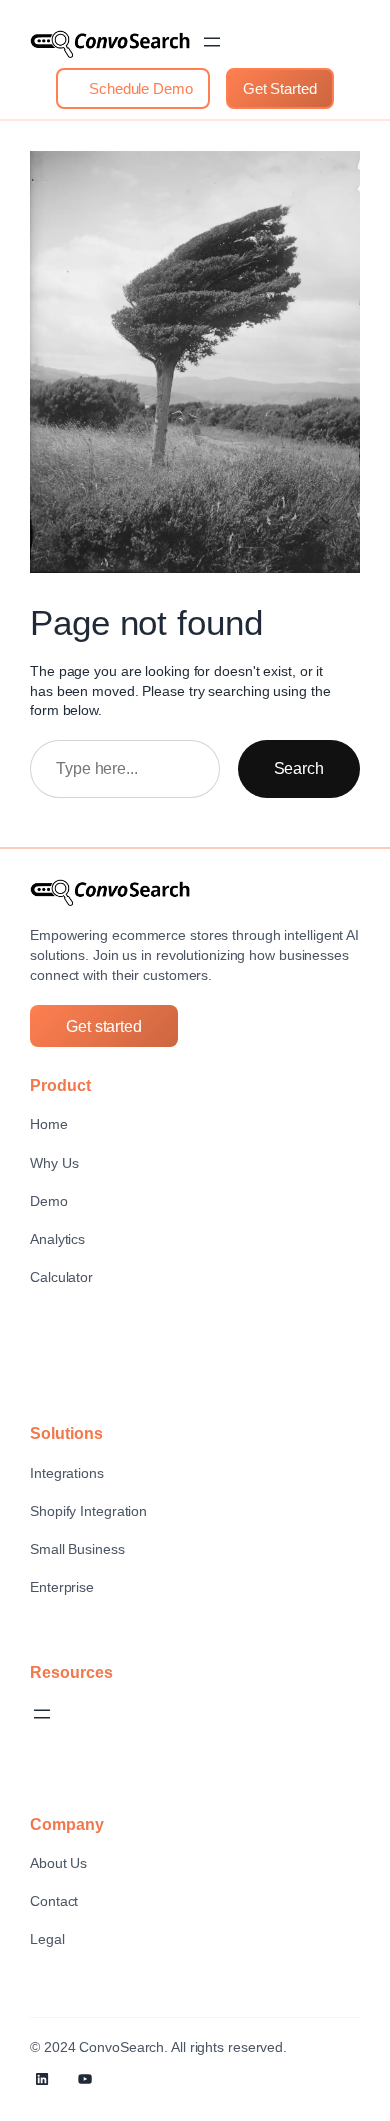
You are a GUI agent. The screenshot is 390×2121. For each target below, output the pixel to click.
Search (299, 768)
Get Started (280, 88)
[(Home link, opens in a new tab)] (110, 44)
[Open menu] (212, 42)
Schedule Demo (139, 88)
